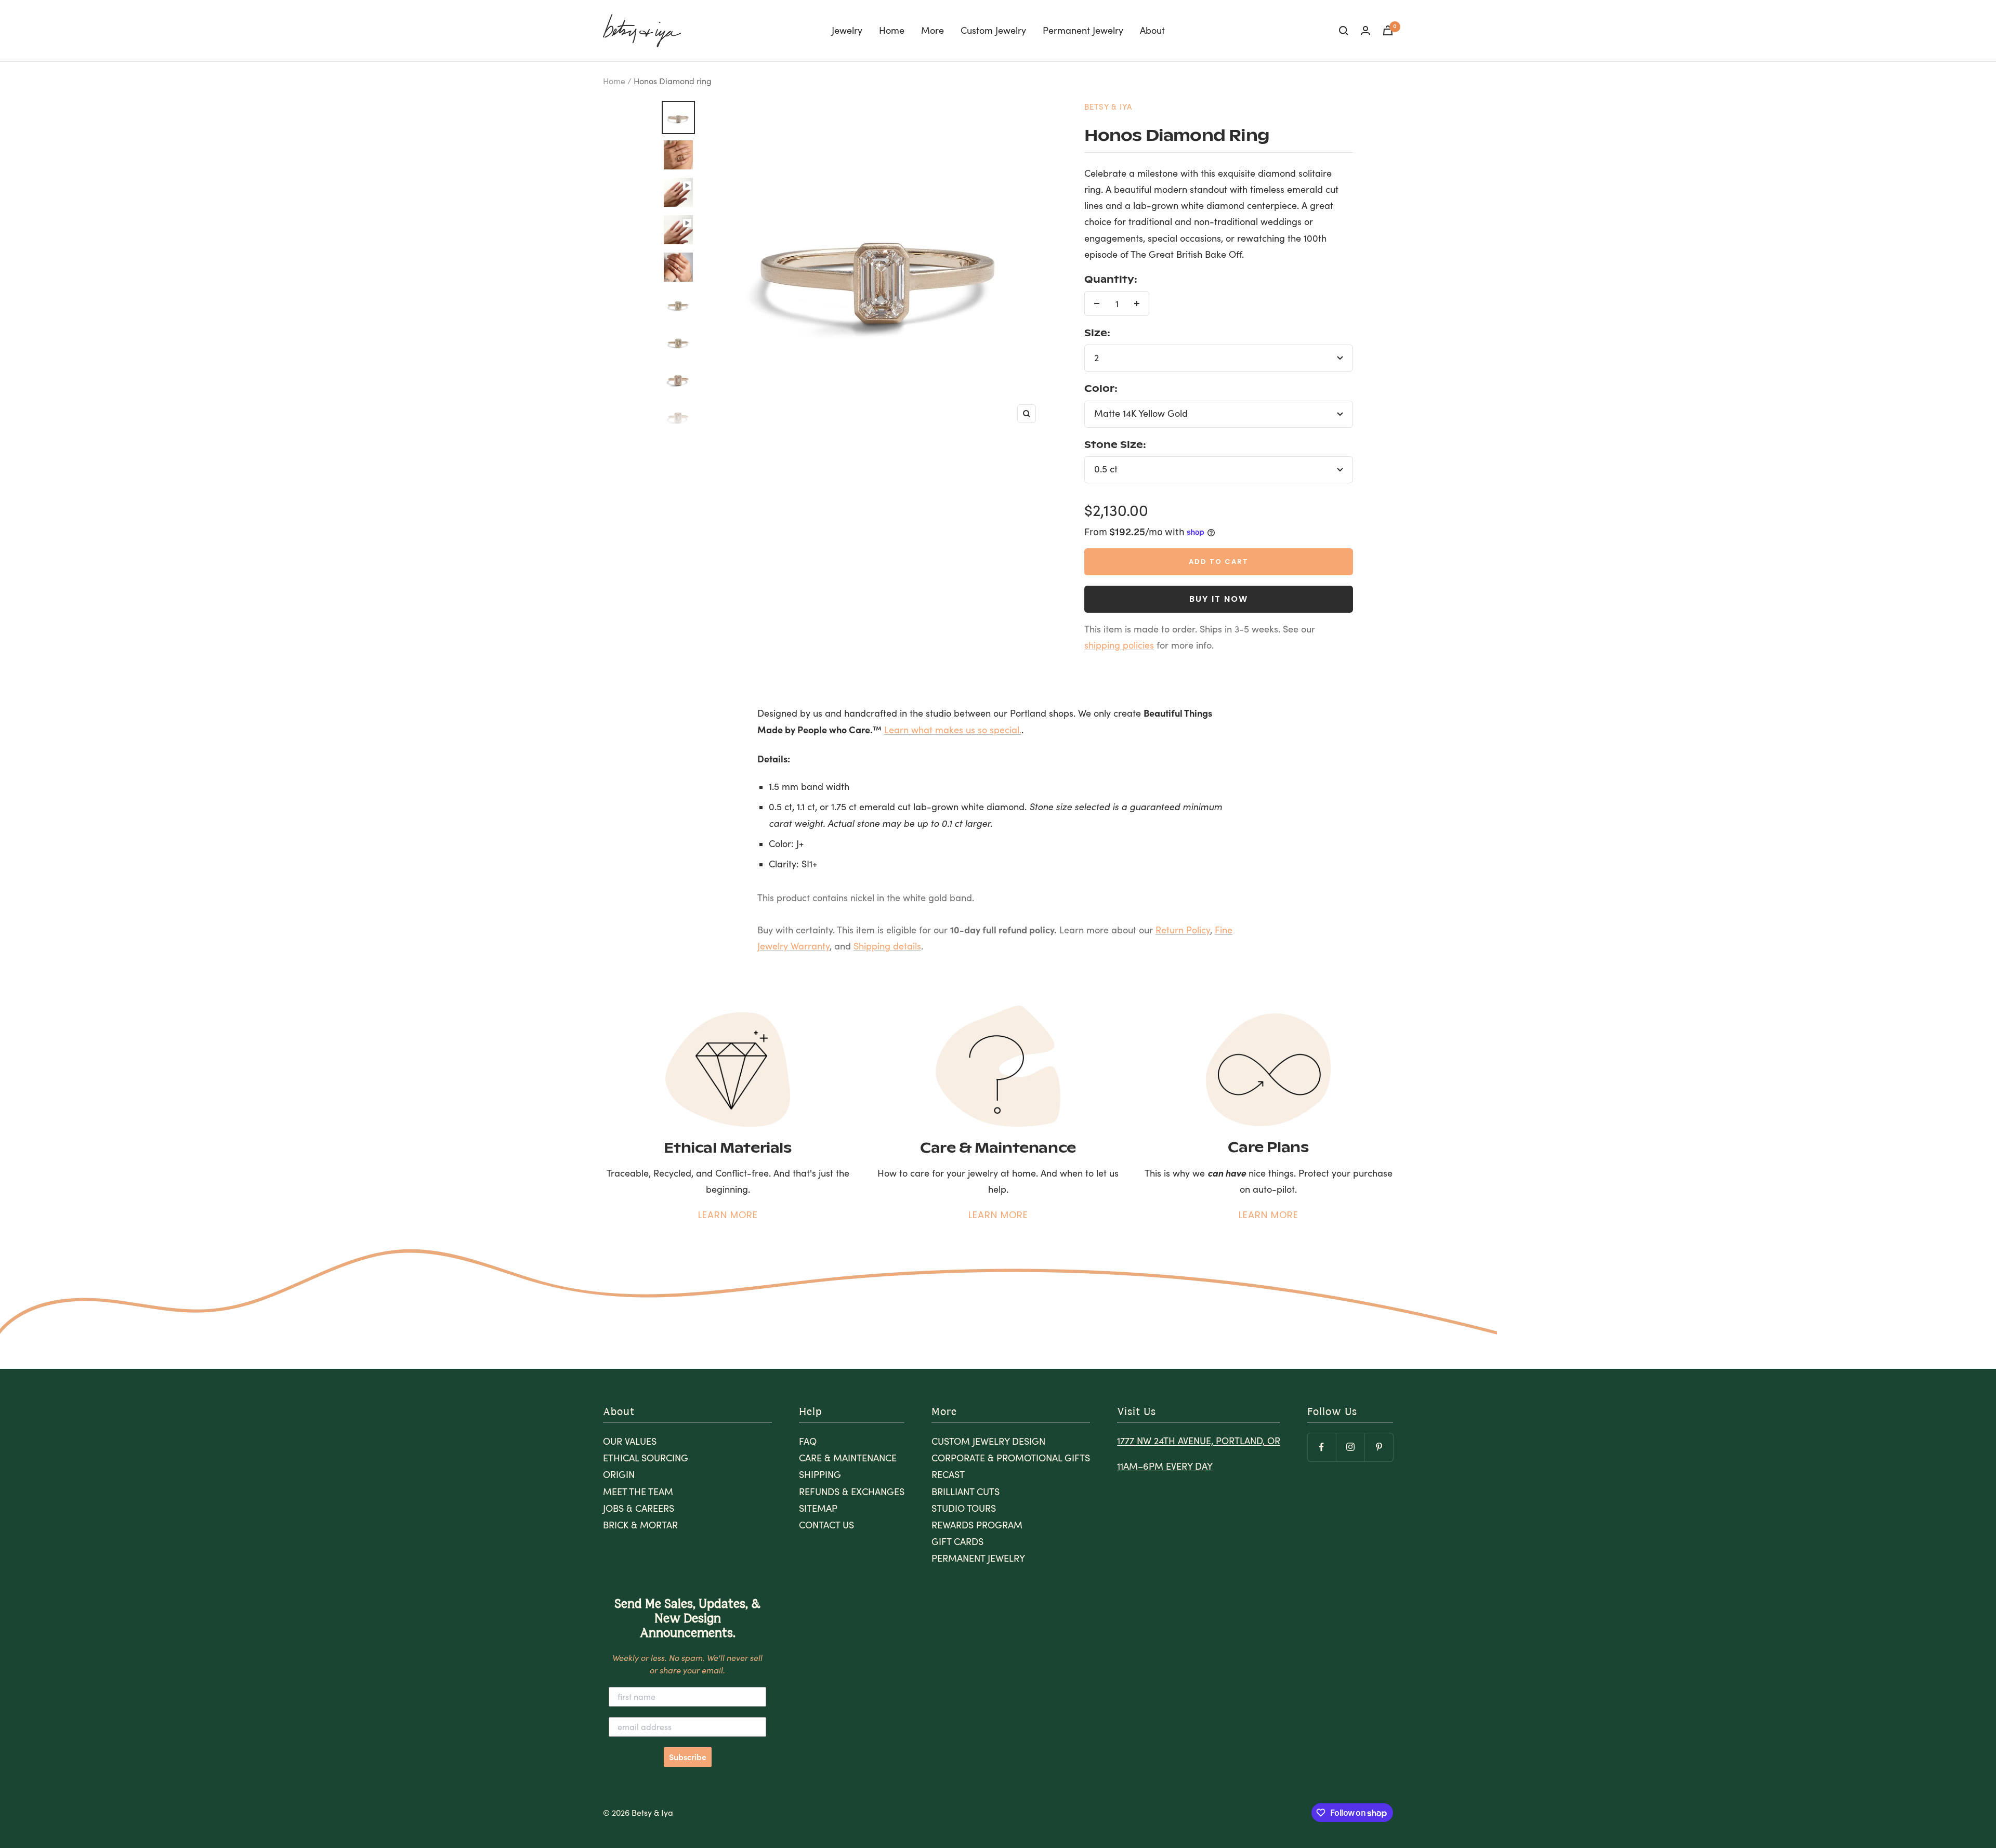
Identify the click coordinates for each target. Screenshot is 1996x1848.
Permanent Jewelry (1083, 30)
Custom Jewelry (993, 30)
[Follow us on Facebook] (1322, 1447)
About (1152, 30)
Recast (948, 1474)
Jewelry (847, 30)
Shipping (820, 1474)
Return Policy (1183, 930)
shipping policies (1119, 645)
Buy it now (1219, 599)
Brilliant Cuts (966, 1491)
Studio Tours (964, 1508)
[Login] (1365, 30)
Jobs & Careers (639, 1508)
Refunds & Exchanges (852, 1491)
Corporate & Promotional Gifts (1011, 1458)
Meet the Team (638, 1491)
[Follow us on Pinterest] (1379, 1447)
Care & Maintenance (848, 1458)
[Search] (1344, 31)
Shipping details (887, 946)
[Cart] (1388, 30)
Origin (619, 1474)
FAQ (808, 1441)
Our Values (630, 1441)
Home (892, 30)
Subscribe (688, 1757)
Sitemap (818, 1508)
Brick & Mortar (640, 1525)
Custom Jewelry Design (988, 1441)
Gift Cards (957, 1541)
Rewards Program (977, 1525)
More (933, 30)
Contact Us (826, 1525)
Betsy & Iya (1108, 107)
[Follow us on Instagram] (1350, 1447)
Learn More (728, 1215)
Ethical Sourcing (646, 1458)
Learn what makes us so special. (953, 730)
